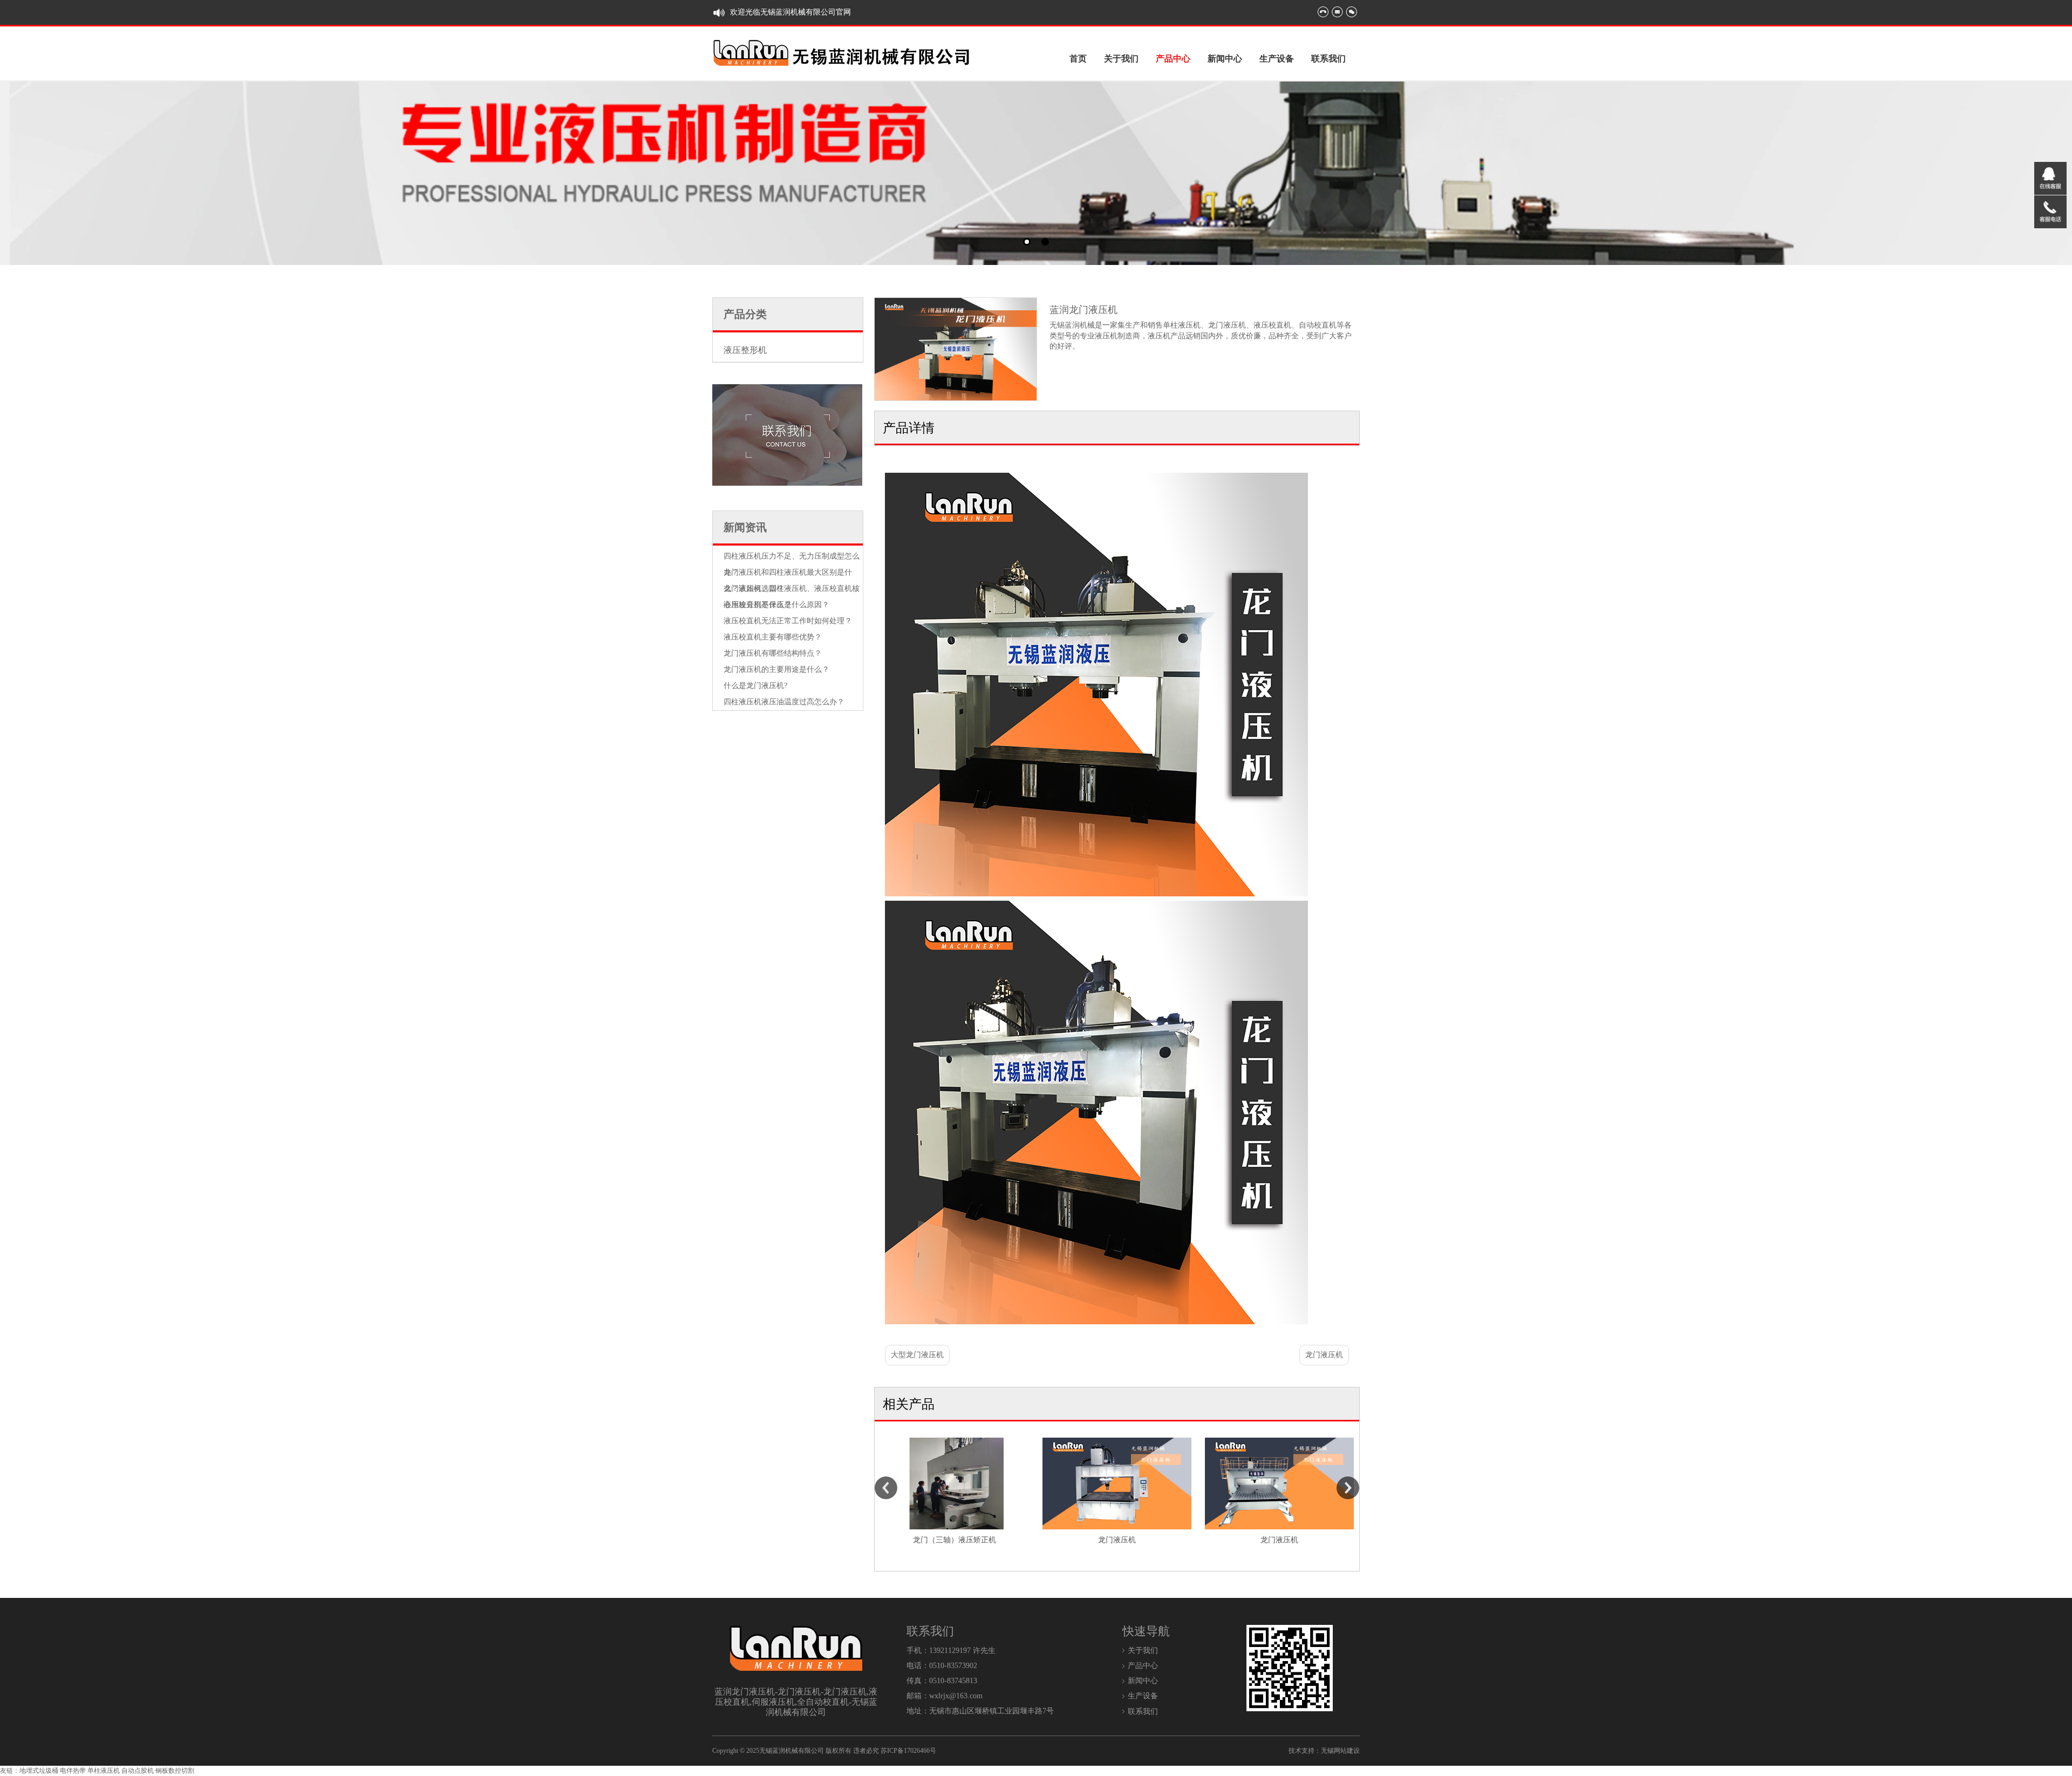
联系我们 (1328, 59)
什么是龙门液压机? (755, 686)
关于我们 (1121, 59)
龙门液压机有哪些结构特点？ (773, 653)
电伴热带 (73, 1771)
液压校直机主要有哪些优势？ (773, 637)
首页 (1078, 59)
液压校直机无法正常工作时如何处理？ (788, 621)
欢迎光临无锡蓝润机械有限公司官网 (790, 12)
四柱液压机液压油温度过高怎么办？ (784, 702)
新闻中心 (1225, 59)
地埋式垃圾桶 (39, 1771)
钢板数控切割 (175, 1771)
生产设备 (1277, 59)
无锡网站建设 (1340, 1751)
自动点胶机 (138, 1771)
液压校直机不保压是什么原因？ (776, 605)
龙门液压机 (1324, 1355)
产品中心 (1173, 59)
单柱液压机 (104, 1771)
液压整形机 (745, 350)
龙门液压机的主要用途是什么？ (776, 669)
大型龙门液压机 (917, 1355)
